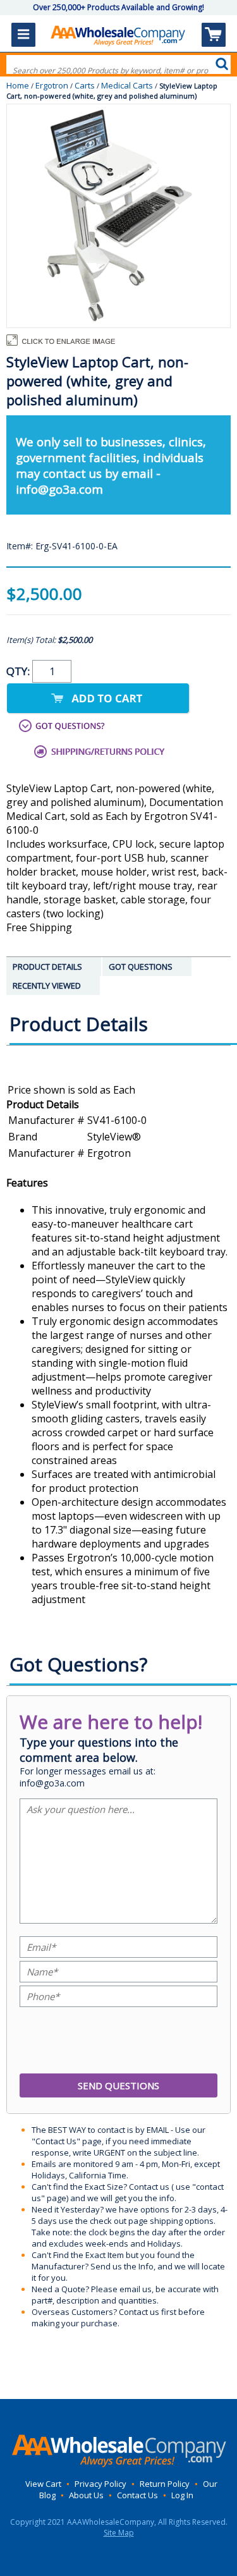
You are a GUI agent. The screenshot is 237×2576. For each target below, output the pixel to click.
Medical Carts (127, 85)
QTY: (19, 671)
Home (18, 85)
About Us (86, 2495)
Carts (85, 85)
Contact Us (137, 2495)
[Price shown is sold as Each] (118, 1090)
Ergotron (52, 85)
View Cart (43, 2484)
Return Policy (165, 2484)
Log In (182, 2495)
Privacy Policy (100, 2484)
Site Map (119, 2533)
